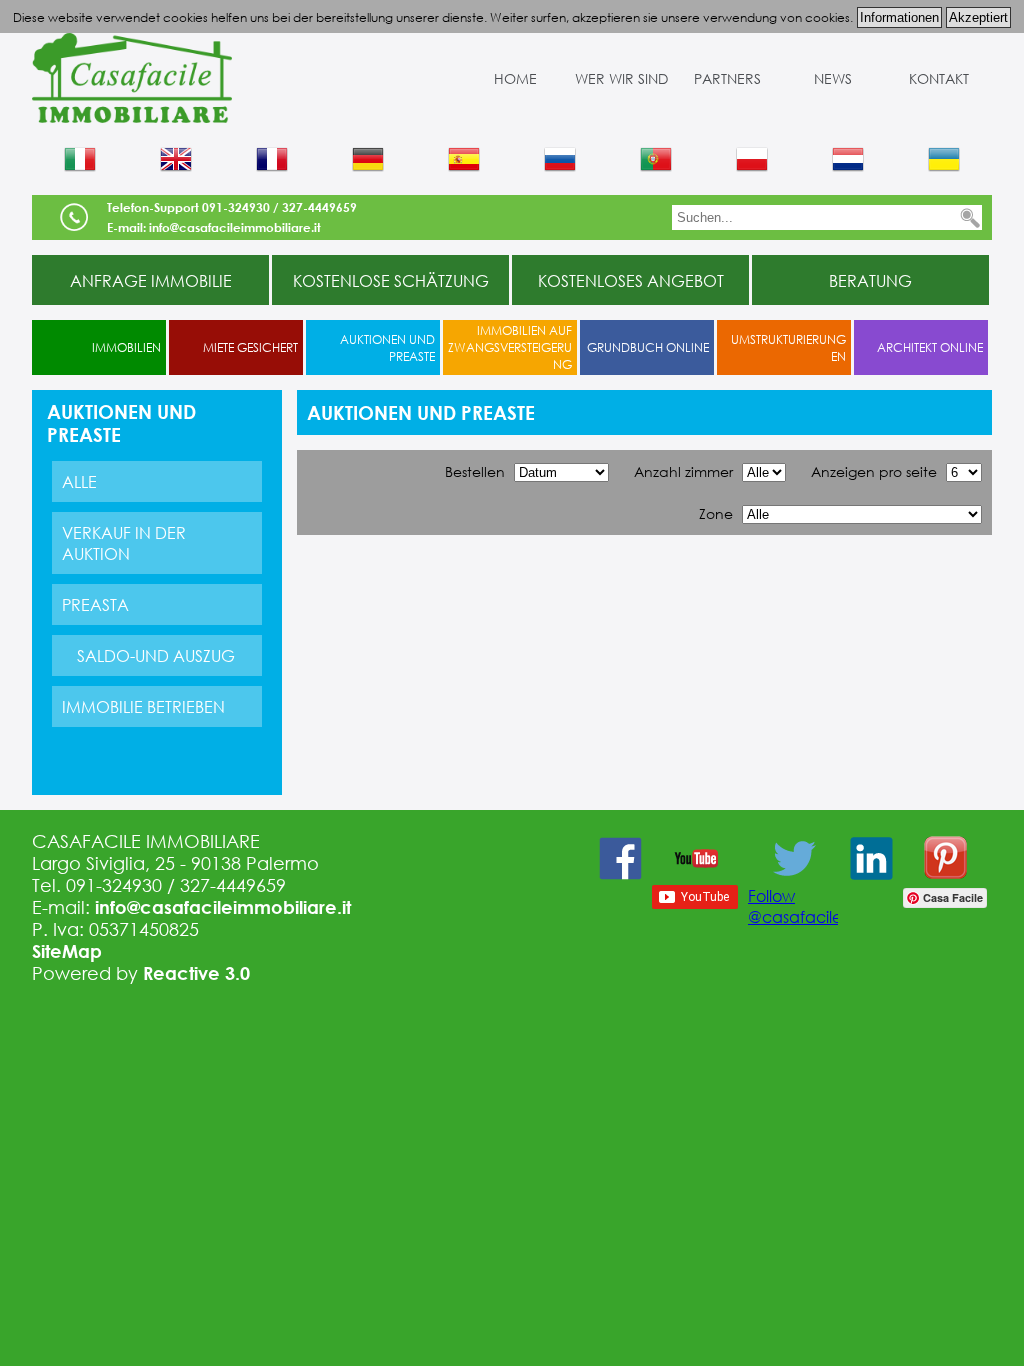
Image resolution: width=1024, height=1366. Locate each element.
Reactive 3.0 (196, 973)
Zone (716, 513)
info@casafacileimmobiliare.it (223, 907)
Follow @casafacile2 (799, 906)
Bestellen (475, 471)
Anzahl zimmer (683, 471)
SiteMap (67, 951)
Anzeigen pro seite (874, 471)
